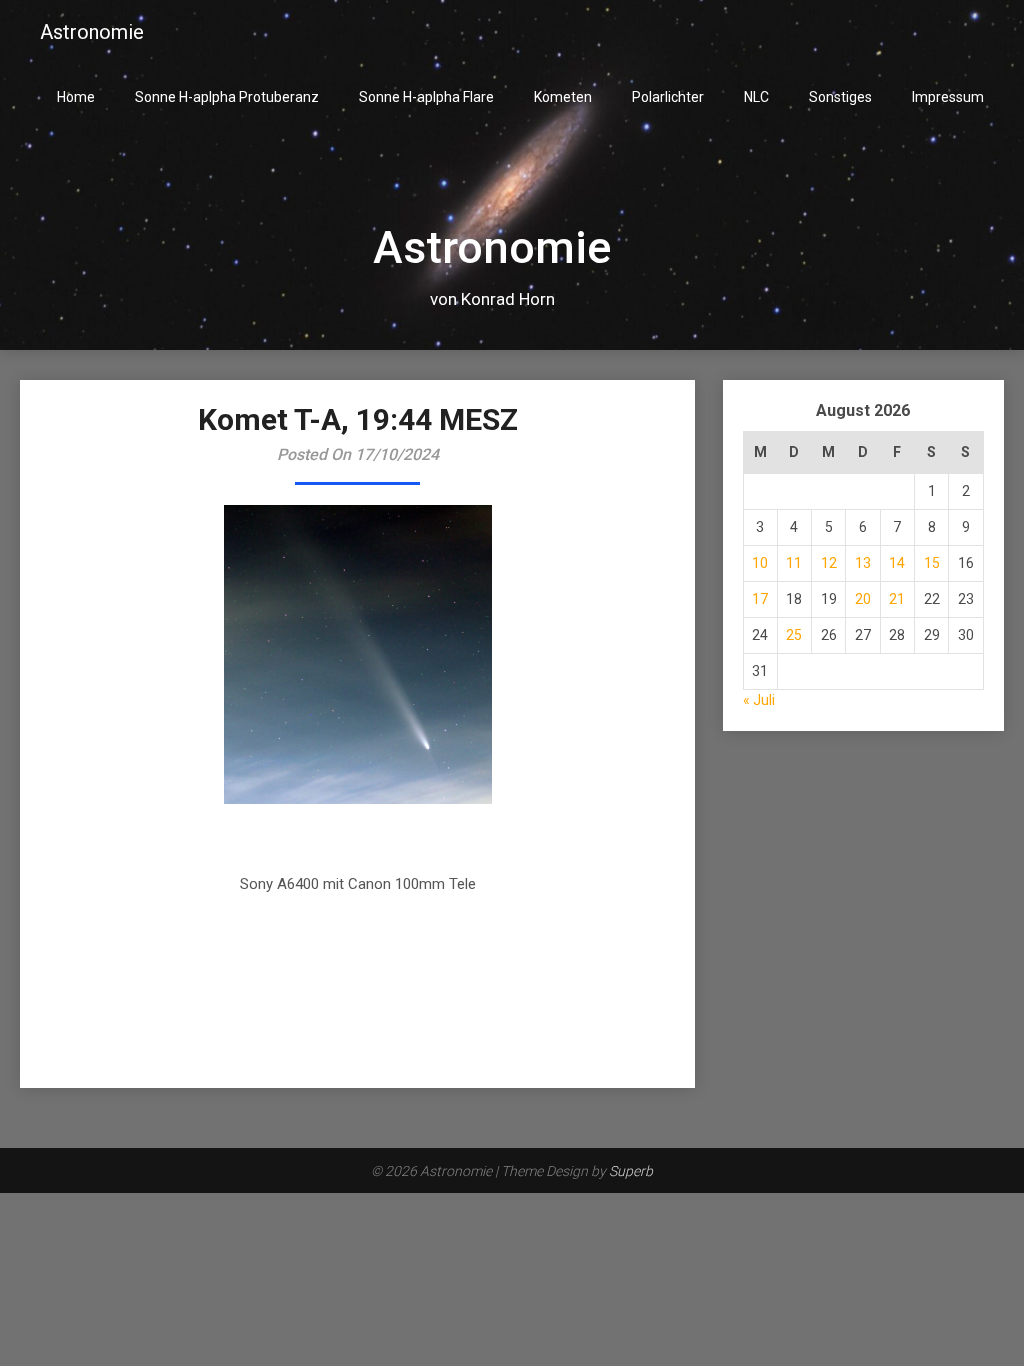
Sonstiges (840, 97)
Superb (631, 1171)
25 (794, 635)
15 (932, 563)
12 (829, 563)
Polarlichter (668, 97)
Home (76, 97)
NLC (756, 97)
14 (897, 563)
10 (760, 563)
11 (794, 563)
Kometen (563, 97)
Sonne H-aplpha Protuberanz (227, 97)
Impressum (948, 97)
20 (863, 599)
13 (863, 563)
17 (760, 599)
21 (897, 599)
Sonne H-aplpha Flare (426, 97)
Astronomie (92, 32)
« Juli (759, 700)
